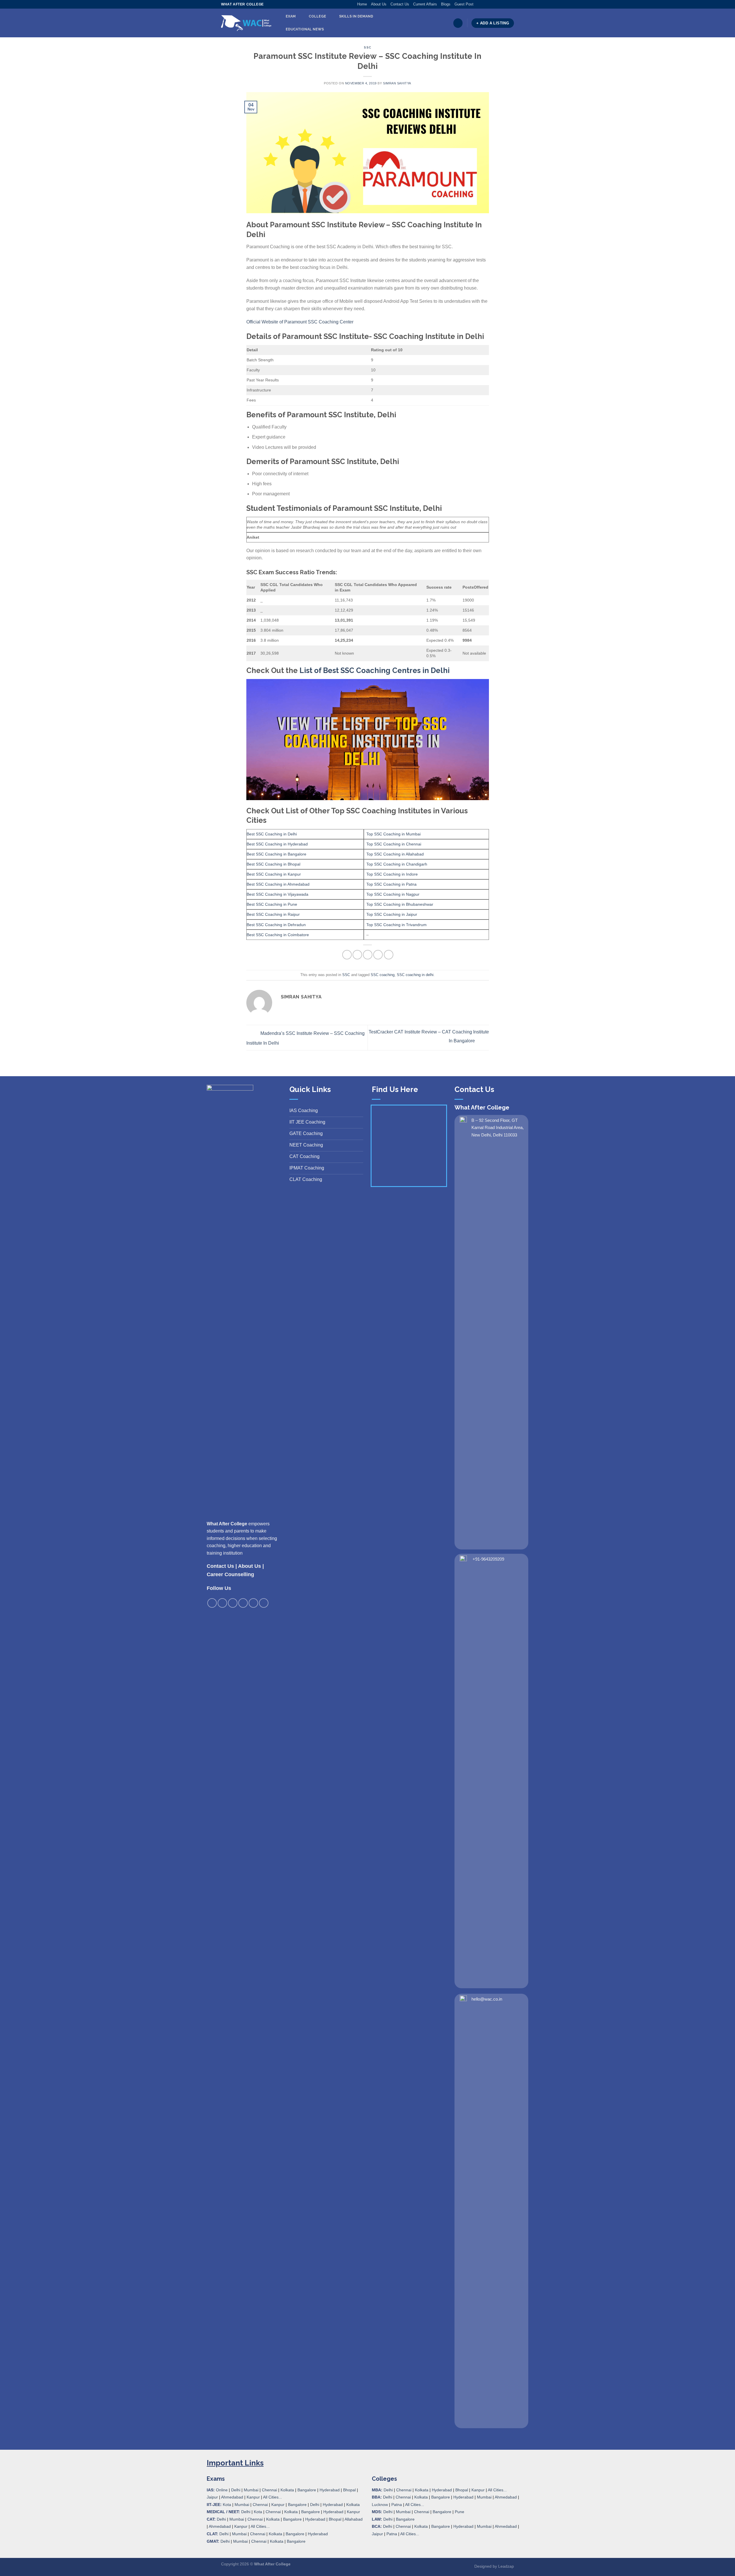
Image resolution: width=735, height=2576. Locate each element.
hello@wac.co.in (487, 1999)
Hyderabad (330, 2490)
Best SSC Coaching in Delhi (272, 834)
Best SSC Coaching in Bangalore (276, 854)
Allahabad (354, 2519)
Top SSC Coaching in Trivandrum (396, 925)
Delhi (236, 2490)
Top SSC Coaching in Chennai (394, 844)
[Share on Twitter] (357, 955)
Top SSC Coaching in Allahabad (395, 854)
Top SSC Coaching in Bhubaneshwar (400, 904)
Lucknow (380, 2505)
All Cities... (272, 2497)
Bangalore (307, 2490)
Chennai (269, 2490)
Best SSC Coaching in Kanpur (274, 874)
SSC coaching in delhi (415, 975)
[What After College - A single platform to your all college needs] (246, 23)
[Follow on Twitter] (489, 4)
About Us (379, 4)
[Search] (458, 23)
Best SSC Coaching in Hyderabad (277, 844)
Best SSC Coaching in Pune (272, 904)
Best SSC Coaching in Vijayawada (277, 894)
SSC (367, 47)
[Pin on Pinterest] (378, 955)
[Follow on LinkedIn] (506, 4)
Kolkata (287, 2490)
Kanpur (253, 2497)
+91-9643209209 (488, 1559)
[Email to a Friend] (368, 955)
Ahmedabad (232, 2497)
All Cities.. (260, 2526)
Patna (397, 2505)
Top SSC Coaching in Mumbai (393, 834)
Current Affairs (425, 4)
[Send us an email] (495, 4)
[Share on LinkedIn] (389, 955)
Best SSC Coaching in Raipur (273, 914)
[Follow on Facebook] (478, 4)
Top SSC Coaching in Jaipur (392, 914)
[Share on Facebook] (347, 955)
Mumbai (251, 2490)
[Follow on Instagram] (483, 4)
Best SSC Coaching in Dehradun (276, 925)
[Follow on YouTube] (511, 4)
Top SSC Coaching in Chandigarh (397, 864)
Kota (227, 2505)
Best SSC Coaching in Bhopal (273, 864)
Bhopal (349, 2490)
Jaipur (212, 2497)
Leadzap (506, 2566)
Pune (460, 2512)
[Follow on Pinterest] (500, 4)
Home (362, 4)
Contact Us (400, 4)
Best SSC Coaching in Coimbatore (278, 935)
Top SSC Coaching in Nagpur (393, 894)
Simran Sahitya (397, 83)
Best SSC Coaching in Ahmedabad (278, 884)
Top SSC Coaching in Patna (391, 884)
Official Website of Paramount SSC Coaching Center (300, 322)
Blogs (446, 4)
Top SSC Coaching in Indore (392, 874)
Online (222, 2490)
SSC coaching (383, 975)
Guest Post (464, 4)
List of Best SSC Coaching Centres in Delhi (375, 670)
